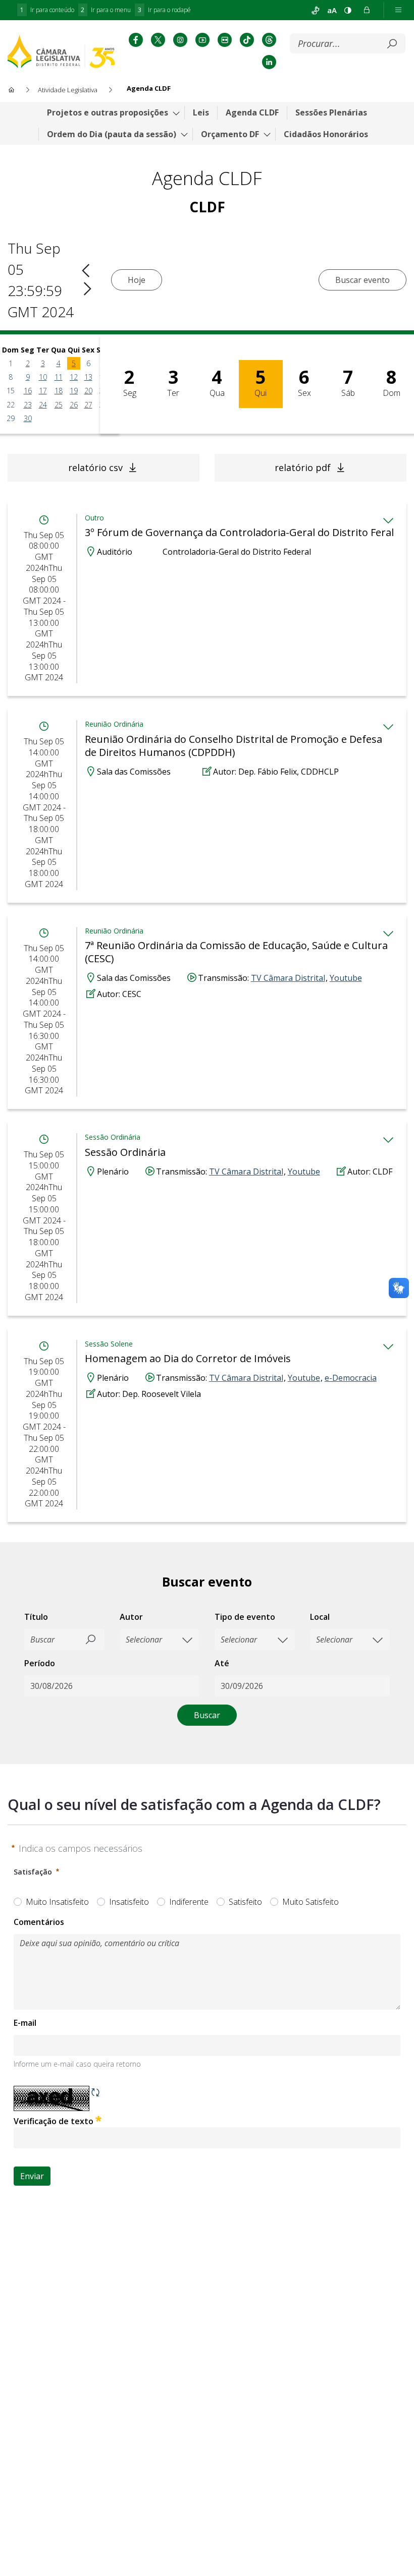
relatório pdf (303, 467)
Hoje (137, 280)
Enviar (32, 2176)
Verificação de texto (81, 2121)
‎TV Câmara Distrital (288, 978)
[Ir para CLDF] (61, 51)
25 (59, 405)
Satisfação (33, 1872)
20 (88, 391)
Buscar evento (363, 280)
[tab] (388, 520)
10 (43, 377)
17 (43, 391)
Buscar (207, 1715)
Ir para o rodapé (164, 10)
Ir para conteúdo (47, 10)
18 (59, 391)
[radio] (18, 1902)
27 (88, 405)
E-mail (25, 2023)
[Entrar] (367, 10)
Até (222, 1663)
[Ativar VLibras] (316, 10)
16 (28, 391)
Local (320, 1617)
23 (28, 405)
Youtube (346, 978)
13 (88, 377)
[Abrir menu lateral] (398, 10)
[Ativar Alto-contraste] (348, 10)
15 (11, 391)
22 (11, 405)
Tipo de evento (245, 1617)
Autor (131, 1617)
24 (43, 405)
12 (74, 377)
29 (11, 418)
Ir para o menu (106, 10)
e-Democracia (351, 1378)
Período (40, 1663)
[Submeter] (392, 44)
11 (59, 377)
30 (28, 418)
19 (74, 391)
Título (36, 1617)
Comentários (39, 1922)
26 (74, 405)
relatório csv (95, 467)
